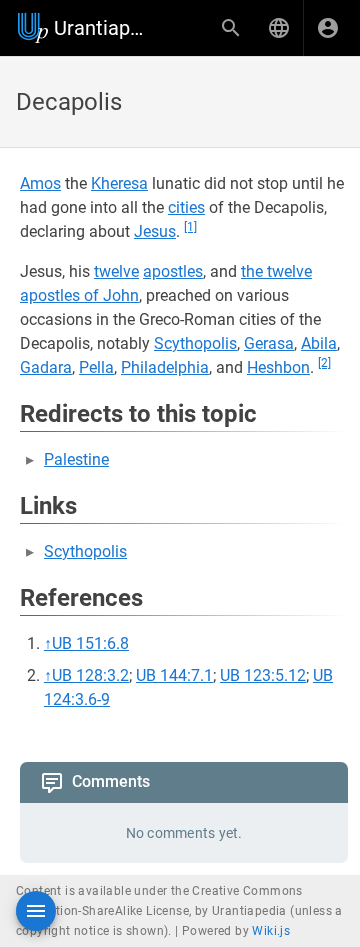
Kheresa (119, 183)
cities (186, 207)
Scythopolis (195, 343)
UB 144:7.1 (174, 675)
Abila (319, 343)
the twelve (276, 271)
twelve (116, 271)
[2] (324, 363)
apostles (173, 271)
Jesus (155, 231)
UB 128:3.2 (90, 675)
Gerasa (269, 343)
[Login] (328, 28)
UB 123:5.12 (263, 675)
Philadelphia (165, 367)
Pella (96, 367)
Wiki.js (271, 931)
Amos (40, 183)
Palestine (76, 459)
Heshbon (278, 367)
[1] (190, 227)
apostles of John (79, 295)
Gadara (46, 367)
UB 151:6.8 (90, 643)
